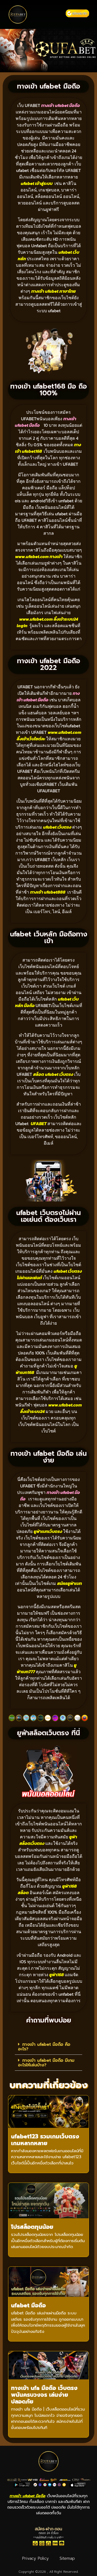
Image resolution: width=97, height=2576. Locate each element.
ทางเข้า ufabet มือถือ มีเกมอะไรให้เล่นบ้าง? (46, 2063)
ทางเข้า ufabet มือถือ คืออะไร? (44, 2047)
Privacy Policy (35, 2558)
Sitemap (67, 2558)
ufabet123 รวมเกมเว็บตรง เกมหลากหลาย (45, 2140)
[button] (48, 15)
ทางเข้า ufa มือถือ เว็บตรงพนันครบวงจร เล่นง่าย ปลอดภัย (44, 2395)
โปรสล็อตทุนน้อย (32, 2227)
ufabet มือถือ (28, 2305)
